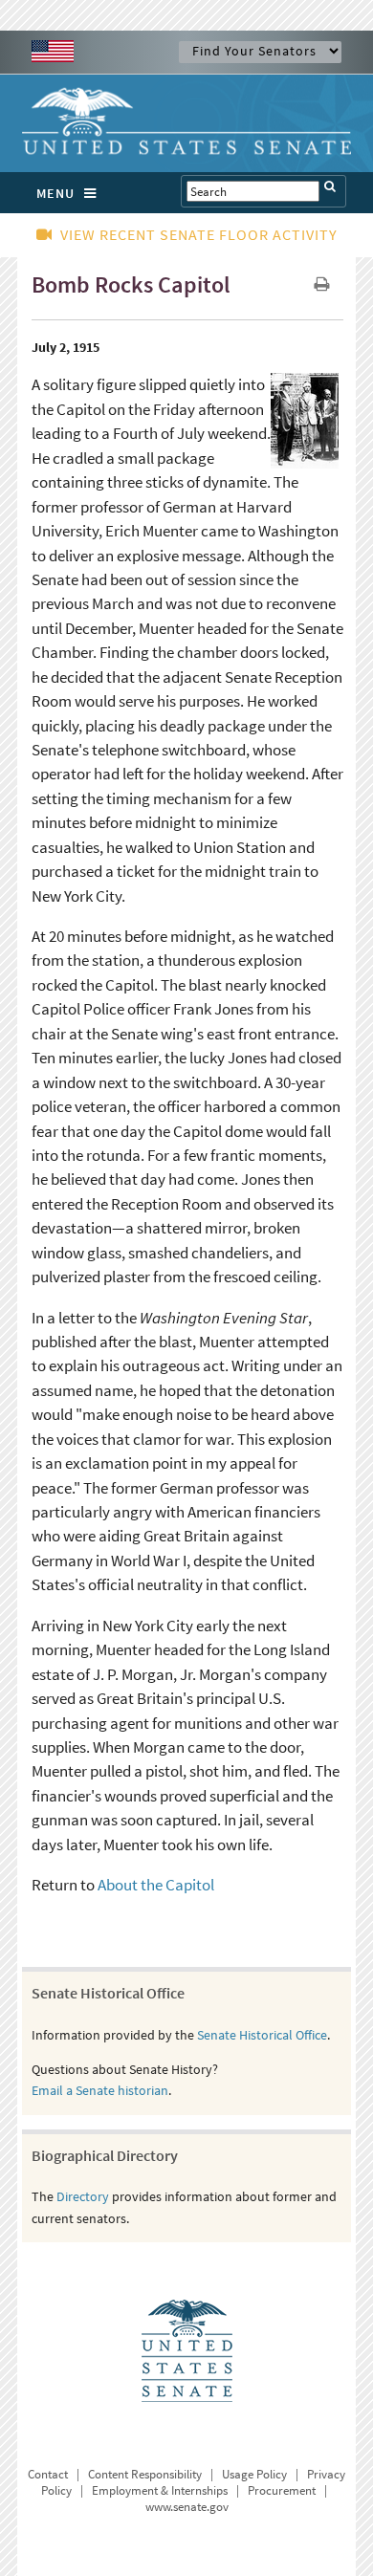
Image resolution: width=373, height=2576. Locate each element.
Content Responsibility (145, 2474)
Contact (48, 2474)
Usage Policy (254, 2474)
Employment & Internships (160, 2490)
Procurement (282, 2490)
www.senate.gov (187, 2507)
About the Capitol (156, 1885)
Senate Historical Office (262, 2035)
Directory (83, 2196)
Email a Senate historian (100, 2090)
